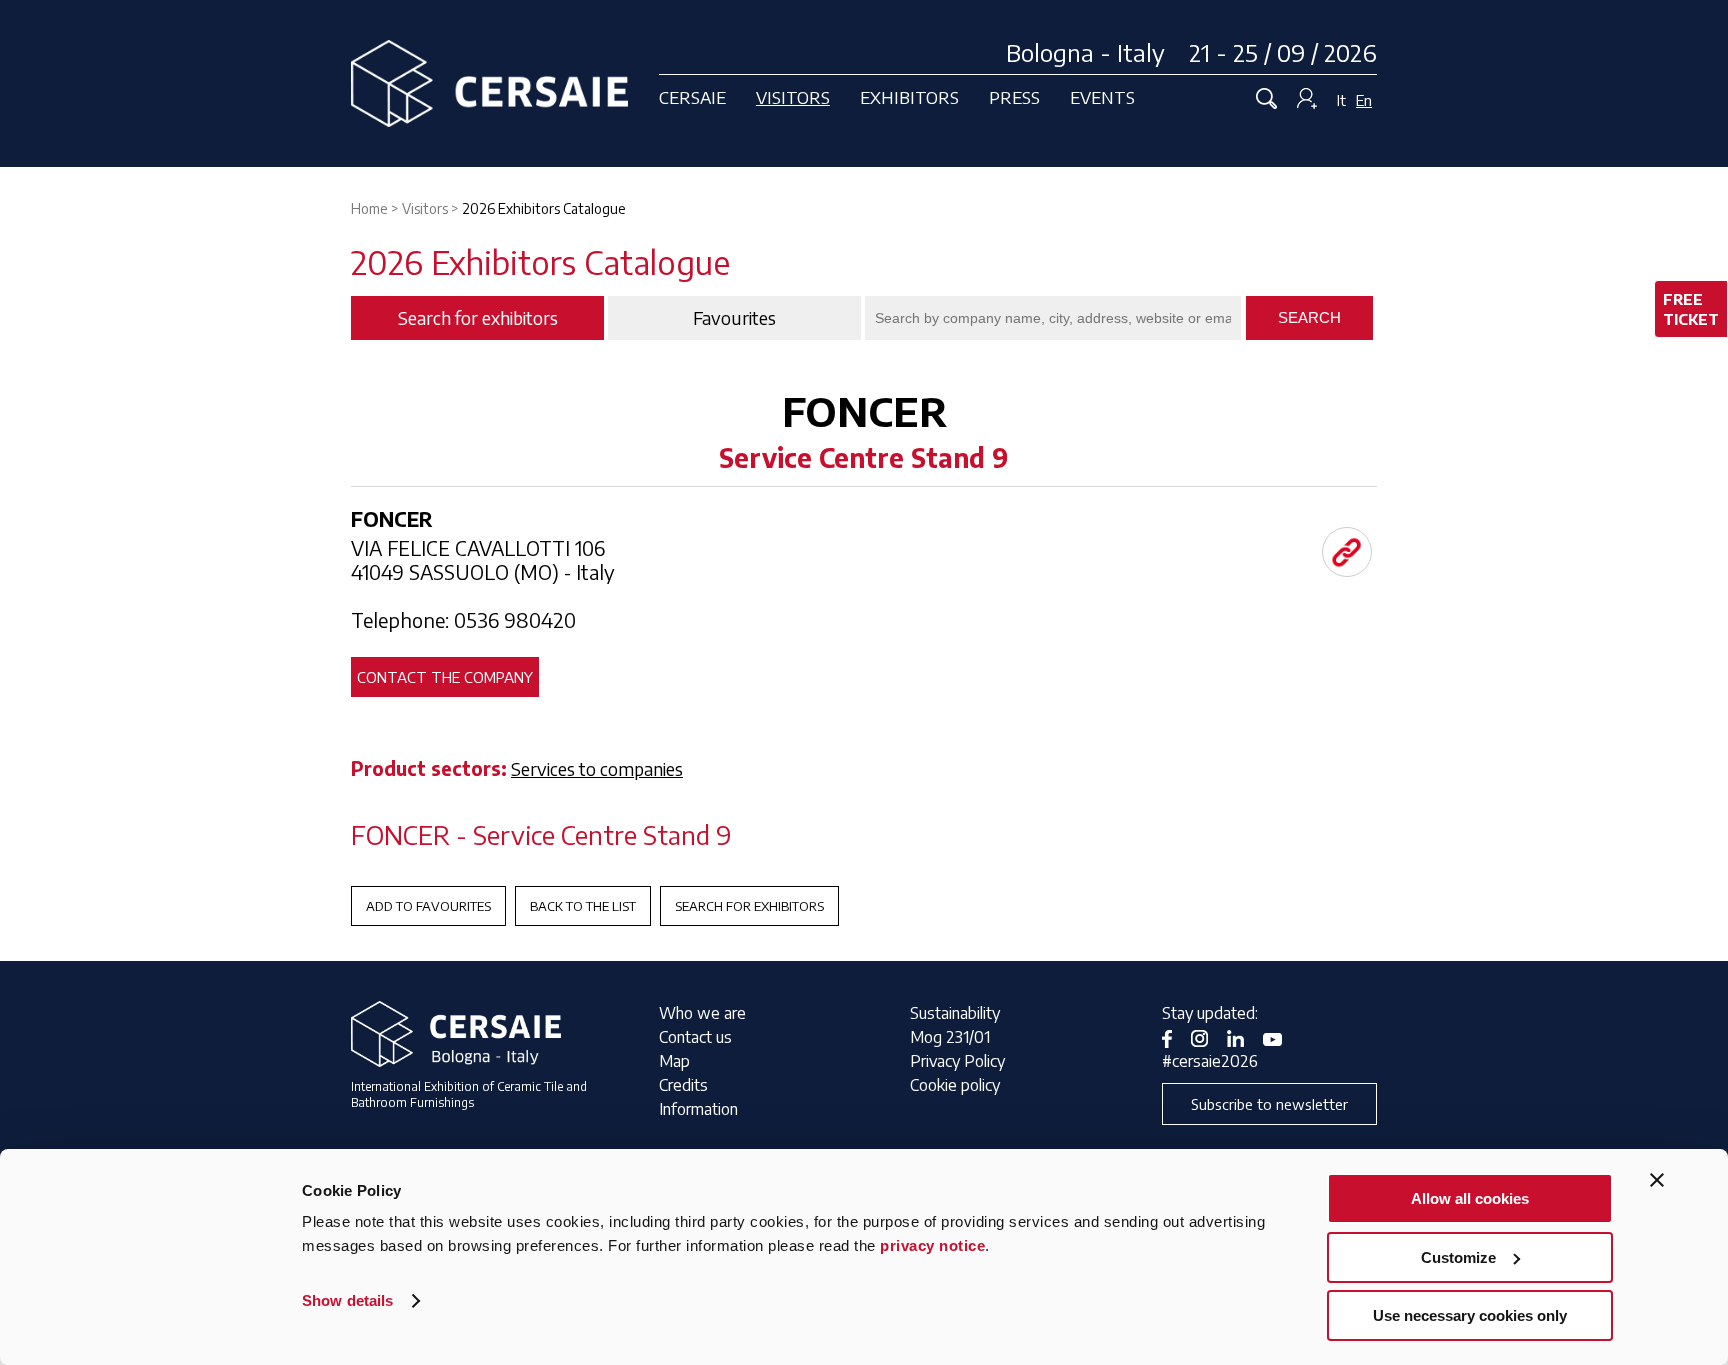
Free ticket (1691, 309)
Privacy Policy (957, 1061)
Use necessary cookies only (1470, 1315)
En (1364, 100)
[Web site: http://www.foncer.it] (1347, 552)
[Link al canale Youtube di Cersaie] (1280, 1037)
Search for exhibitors (749, 906)
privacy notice (932, 1245)
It (1341, 100)
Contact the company (445, 677)
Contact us (695, 1037)
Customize (1458, 1257)
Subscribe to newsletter (1269, 1104)
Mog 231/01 (950, 1037)
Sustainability (955, 1013)
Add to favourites (428, 906)
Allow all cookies (1470, 1198)
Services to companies (597, 768)
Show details (347, 1300)
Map (674, 1061)
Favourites (734, 318)
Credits (683, 1085)
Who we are (702, 1013)
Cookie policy (955, 1085)
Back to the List (583, 906)
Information (698, 1109)
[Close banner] (1657, 1180)
